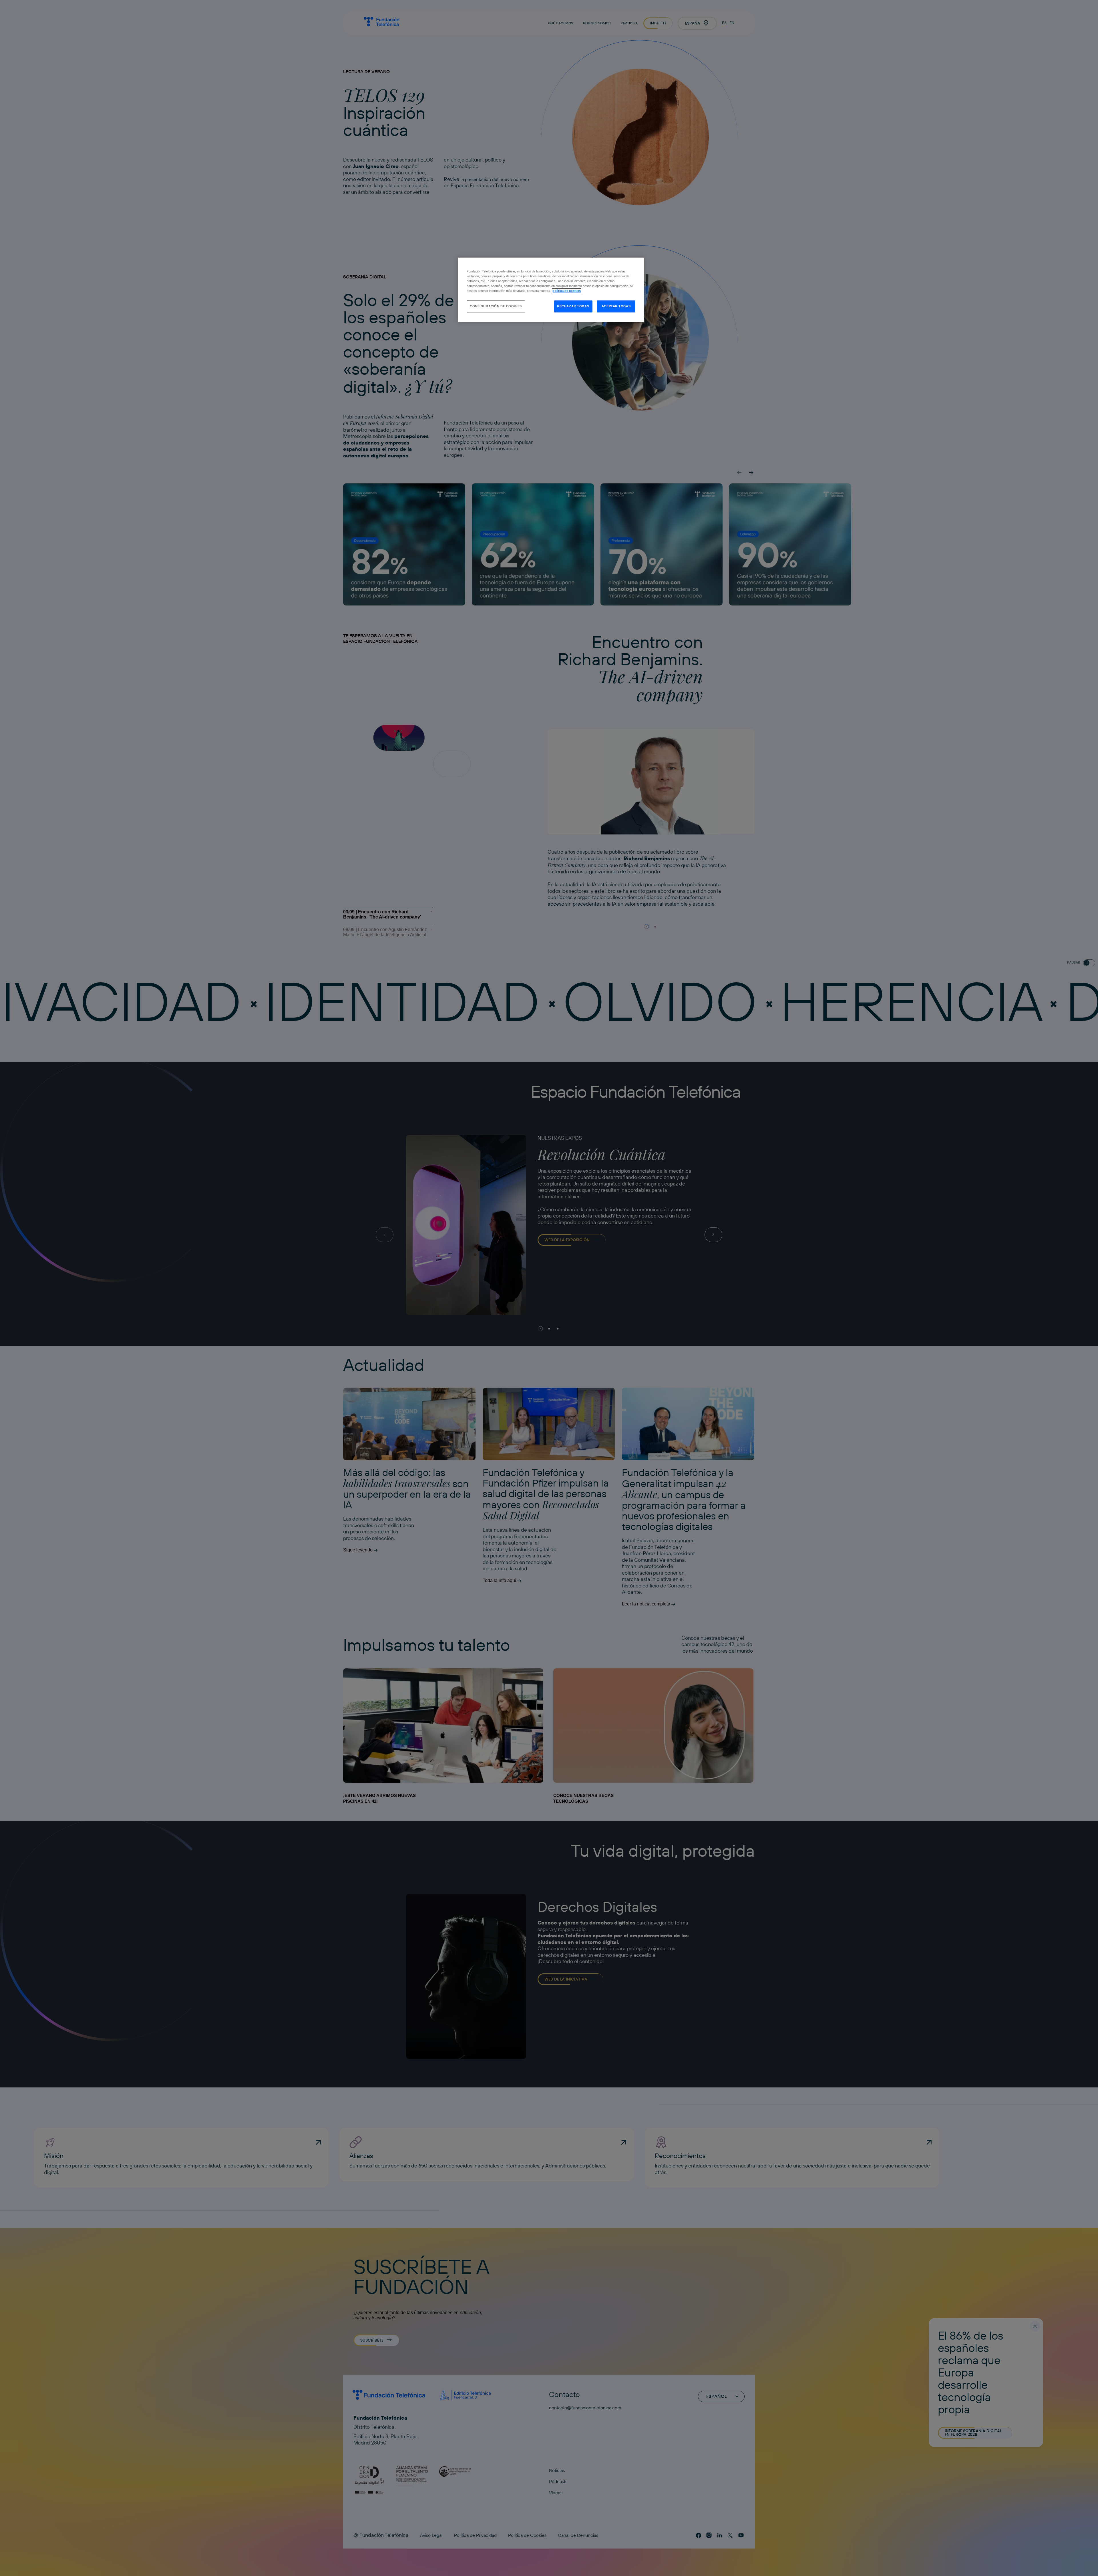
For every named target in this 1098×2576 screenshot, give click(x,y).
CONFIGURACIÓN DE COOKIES (496, 306)
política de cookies (567, 291)
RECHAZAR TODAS (573, 306)
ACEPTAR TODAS (616, 306)
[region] (551, 290)
